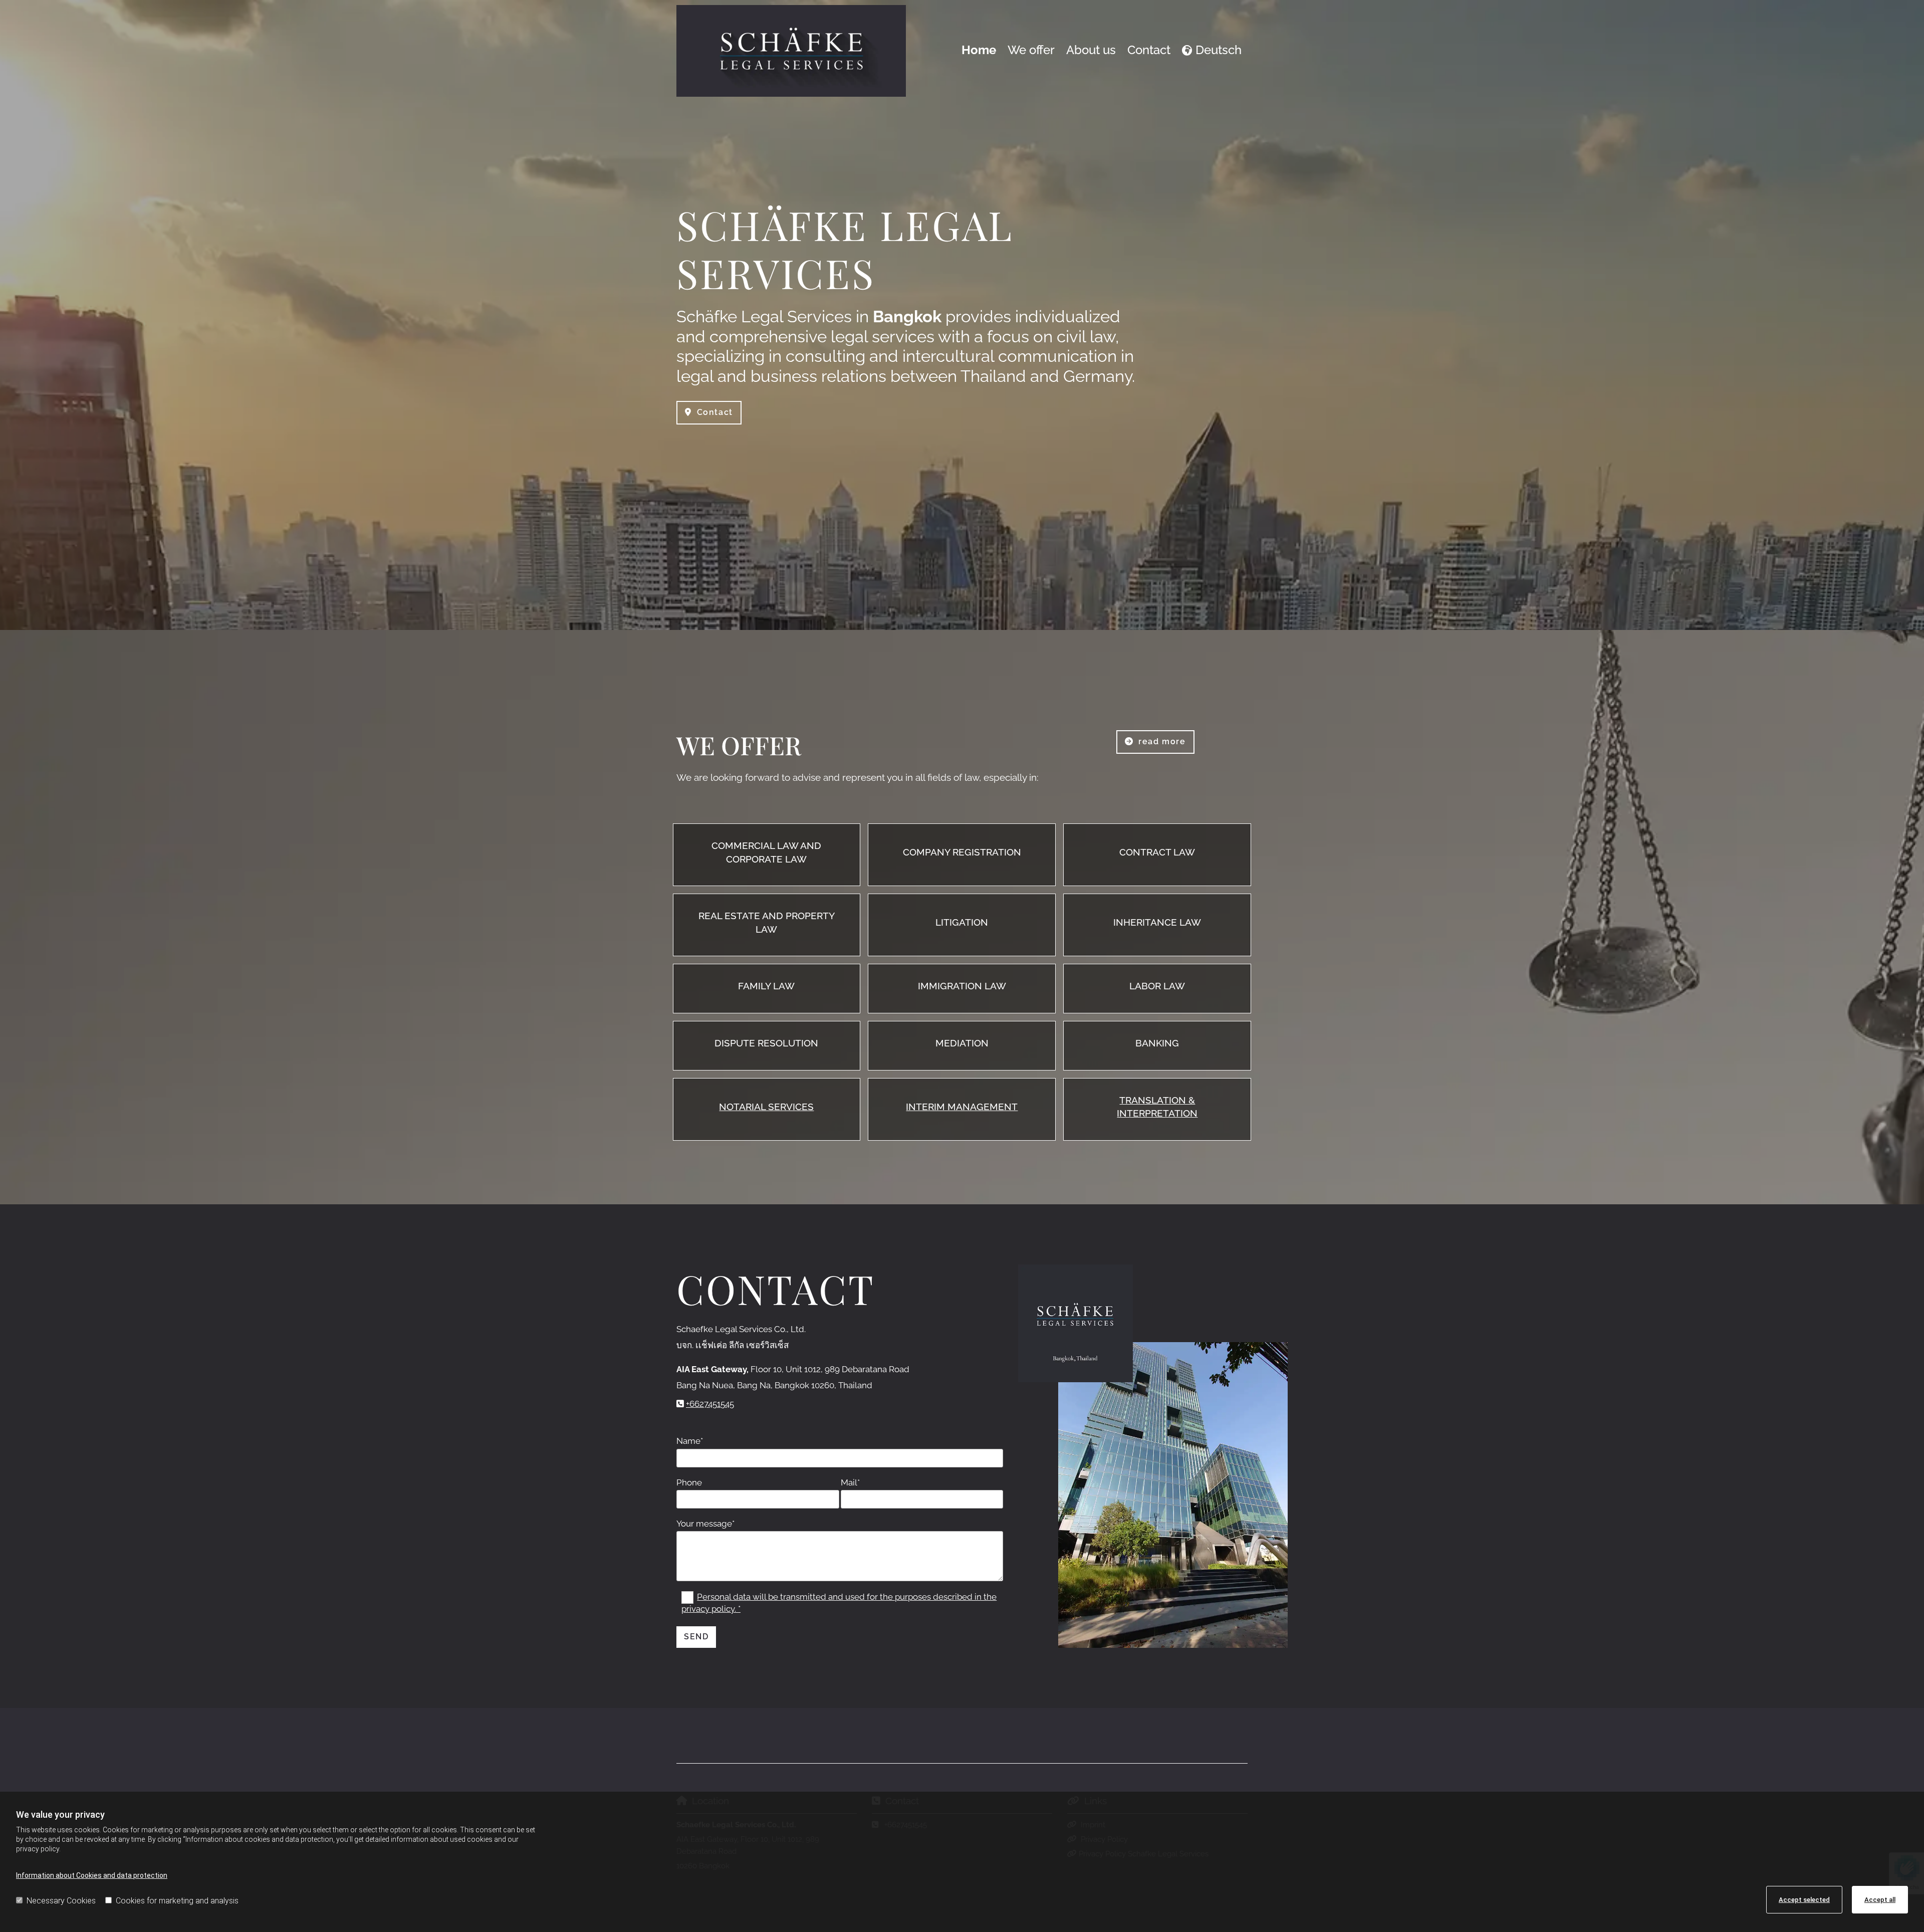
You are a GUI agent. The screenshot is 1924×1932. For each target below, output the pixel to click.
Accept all (1880, 1900)
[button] (709, 413)
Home (979, 50)
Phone (689, 1482)
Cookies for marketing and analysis (177, 1901)
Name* (690, 1441)
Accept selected (1804, 1900)
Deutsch (1219, 50)
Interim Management (962, 1107)
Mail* (850, 1482)
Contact (1149, 50)
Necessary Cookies (61, 1901)
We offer (1031, 50)
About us (1091, 50)
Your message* (705, 1524)
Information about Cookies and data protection (92, 1875)
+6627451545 (710, 1404)
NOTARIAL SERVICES (766, 1107)
